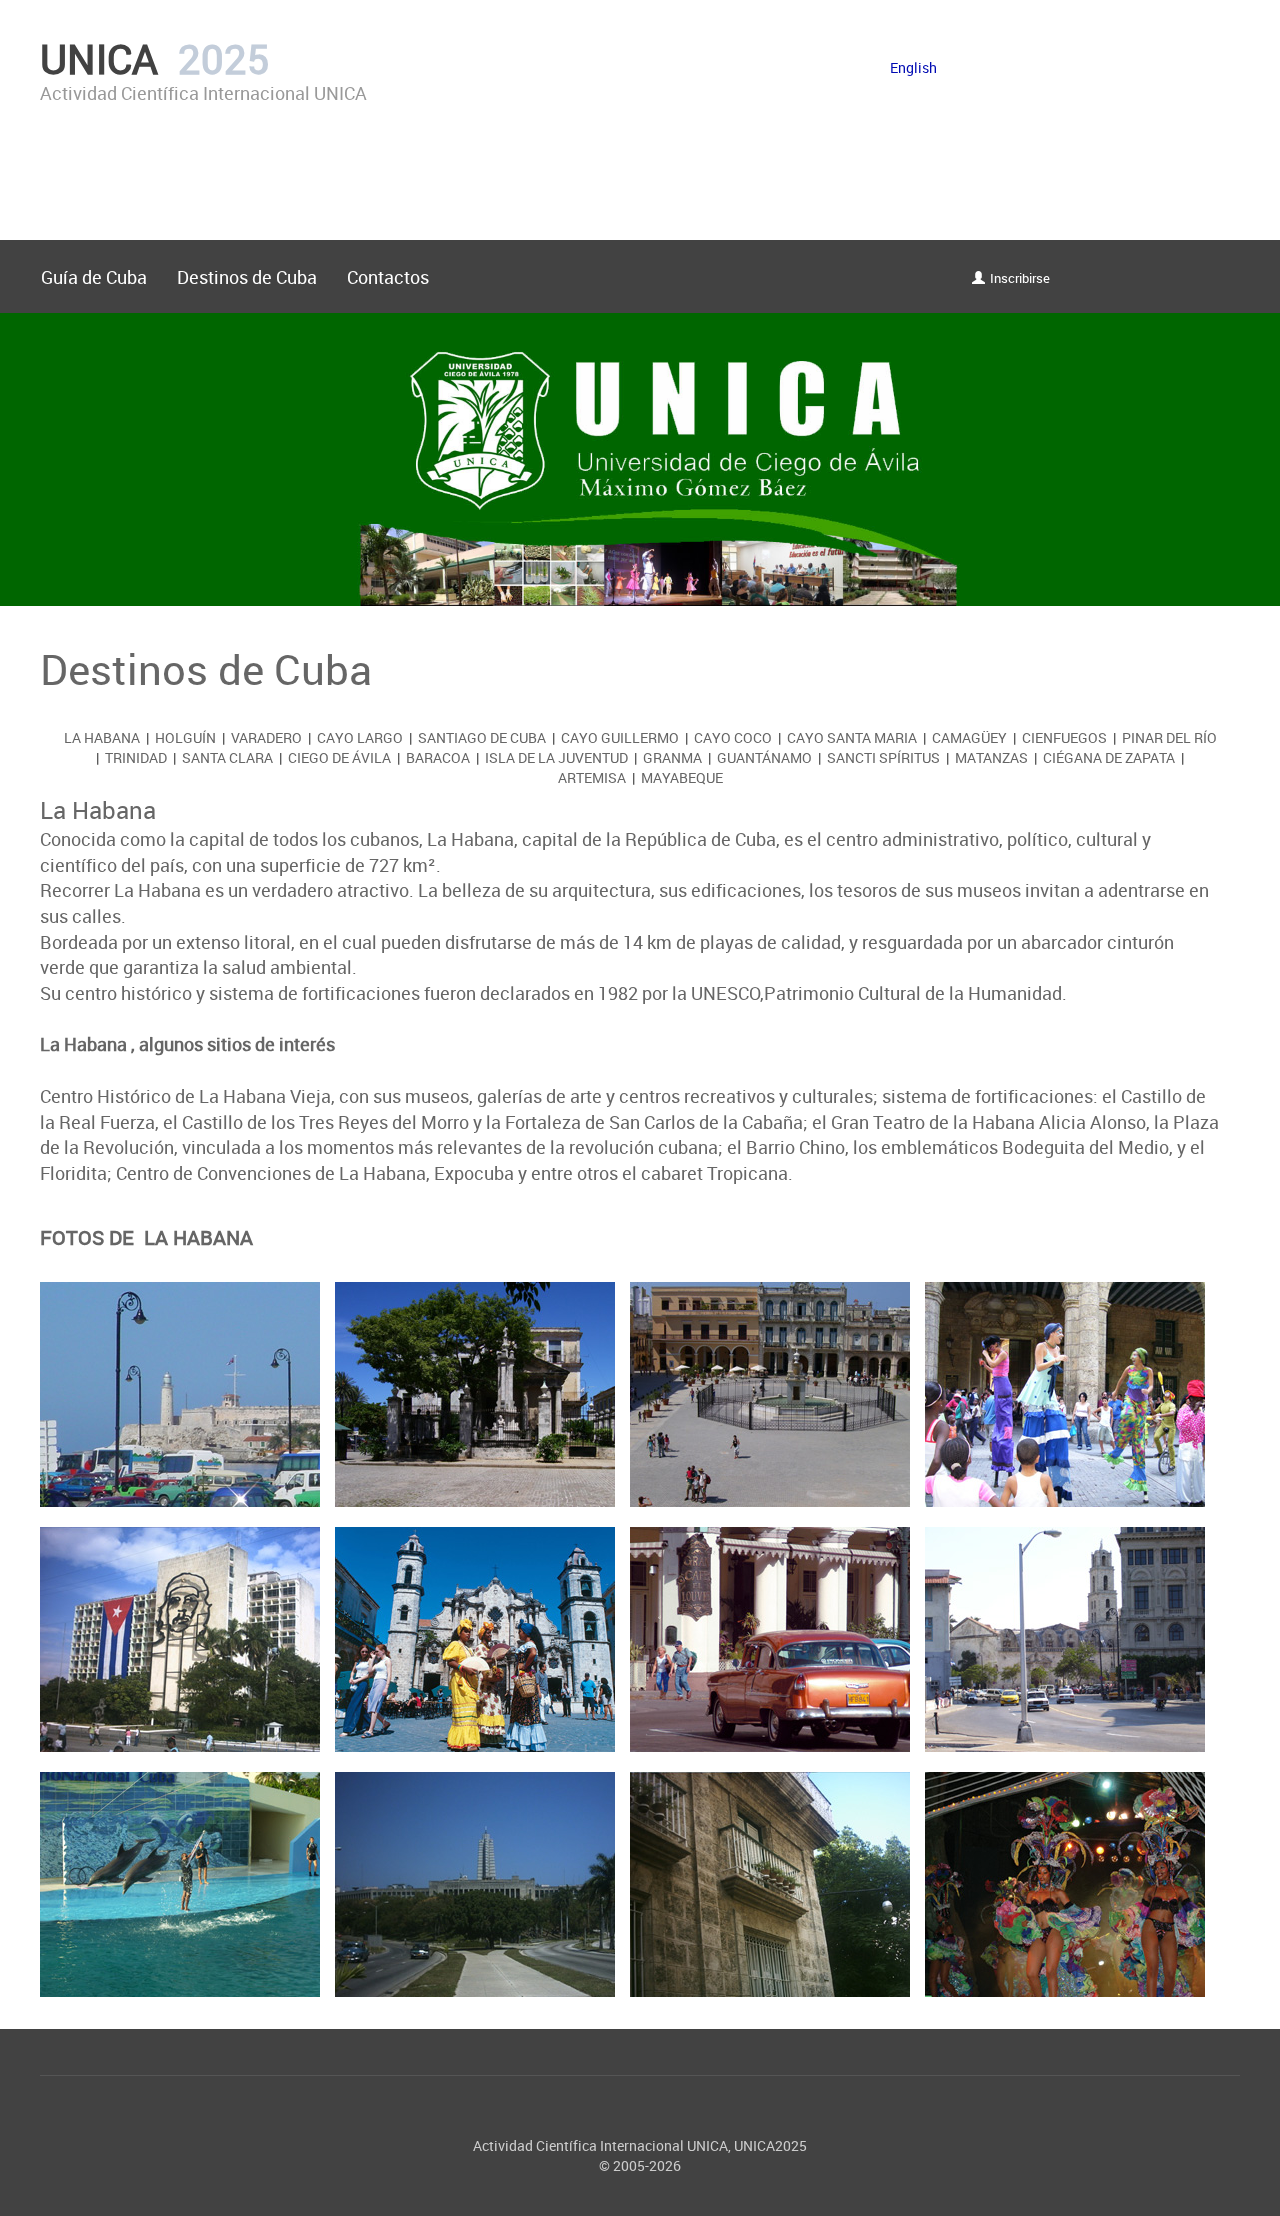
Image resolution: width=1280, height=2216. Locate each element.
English (913, 67)
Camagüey (969, 737)
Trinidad (136, 757)
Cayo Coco (733, 737)
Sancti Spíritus (883, 757)
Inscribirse (1020, 278)
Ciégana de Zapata (1109, 757)
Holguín (185, 737)
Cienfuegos (1064, 737)
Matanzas (991, 757)
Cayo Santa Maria (852, 737)
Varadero (266, 737)
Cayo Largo (360, 737)
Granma (672, 757)
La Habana (102, 737)
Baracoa (438, 757)
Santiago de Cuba (482, 737)
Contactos (388, 277)
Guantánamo (764, 757)
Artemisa (592, 777)
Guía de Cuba (94, 277)
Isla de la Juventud (556, 757)
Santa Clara (227, 757)
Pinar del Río (1169, 737)
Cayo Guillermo (620, 737)
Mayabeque (682, 777)
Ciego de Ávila (339, 757)
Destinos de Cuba (247, 277)
